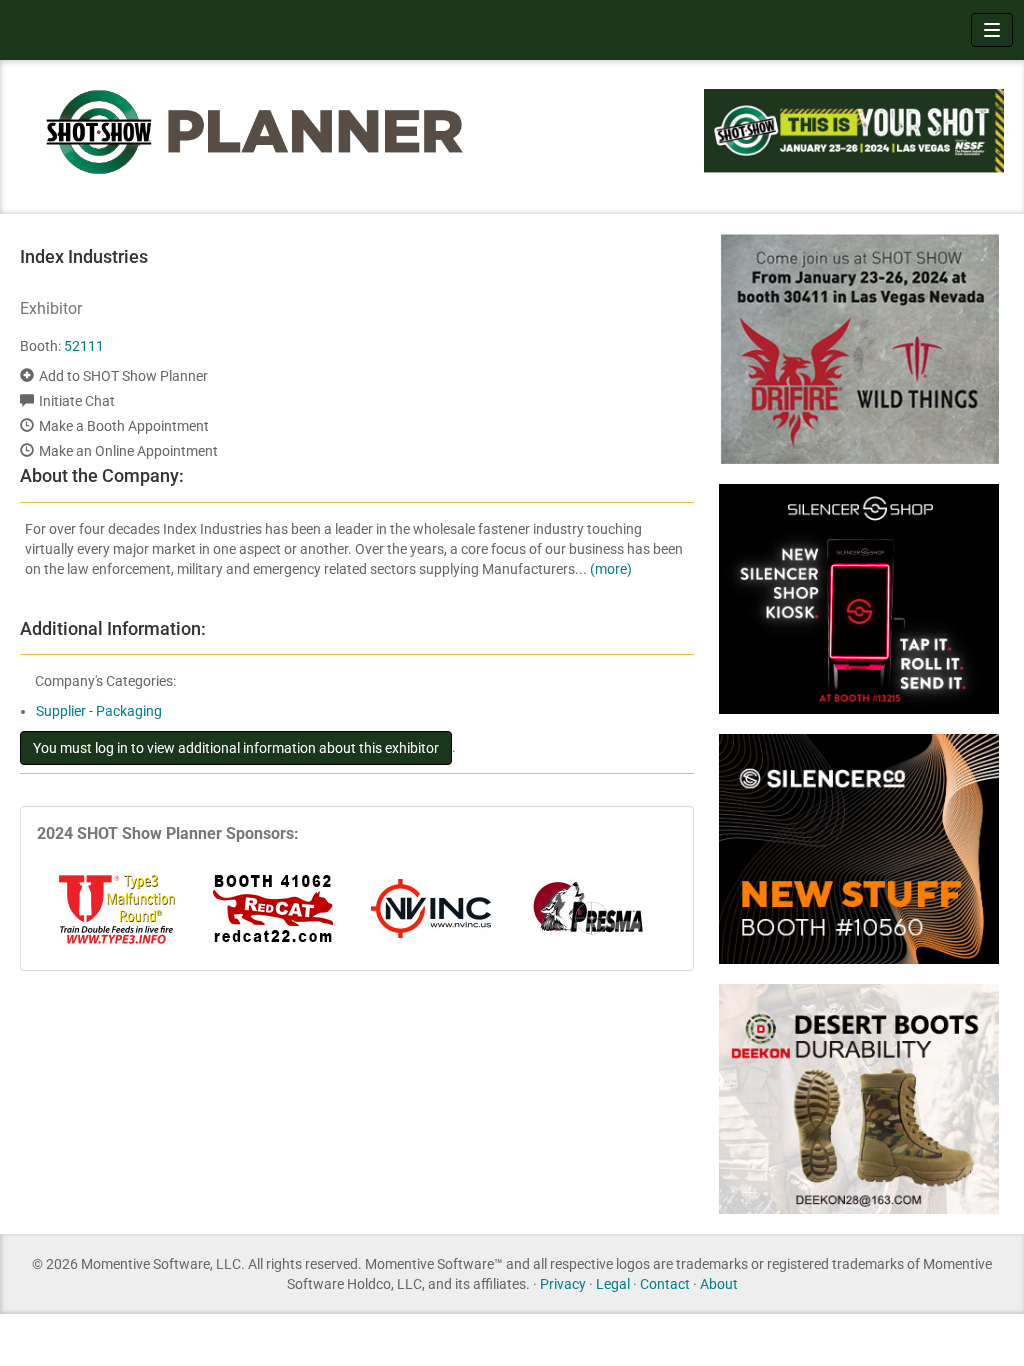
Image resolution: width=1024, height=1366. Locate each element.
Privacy (563, 1284)
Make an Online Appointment (128, 451)
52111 (84, 346)
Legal (613, 1284)
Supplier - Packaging (99, 711)
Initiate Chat (77, 401)
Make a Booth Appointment (124, 426)
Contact (665, 1284)
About (719, 1284)
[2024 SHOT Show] (256, 131)
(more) (611, 569)
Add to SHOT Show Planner (123, 376)
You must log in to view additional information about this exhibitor (236, 748)
